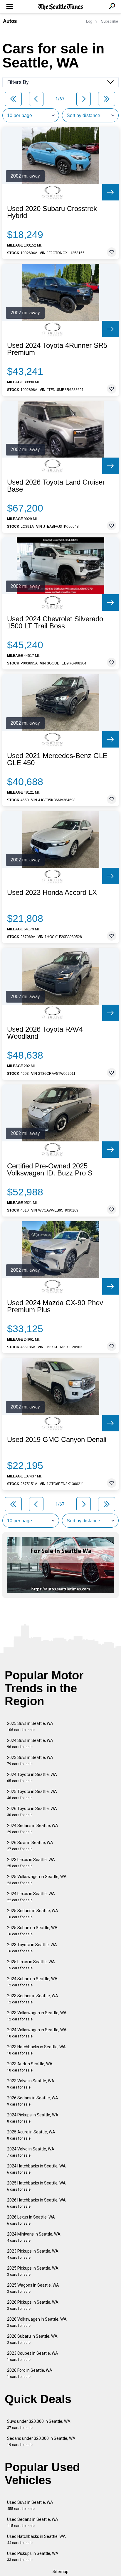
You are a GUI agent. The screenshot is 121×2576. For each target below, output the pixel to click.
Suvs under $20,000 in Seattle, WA (39, 2424)
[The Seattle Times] (61, 7)
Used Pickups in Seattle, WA (33, 2556)
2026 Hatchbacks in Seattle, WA (36, 2203)
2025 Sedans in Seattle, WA (33, 1914)
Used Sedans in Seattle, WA (33, 2522)
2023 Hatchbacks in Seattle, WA (36, 2050)
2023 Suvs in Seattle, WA (30, 1761)
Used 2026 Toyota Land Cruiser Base (56, 486)
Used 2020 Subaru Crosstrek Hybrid (52, 212)
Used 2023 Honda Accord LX (52, 893)
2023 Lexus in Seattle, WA (31, 1863)
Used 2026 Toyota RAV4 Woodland (45, 1033)
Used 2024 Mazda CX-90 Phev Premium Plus (55, 1306)
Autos (10, 21)
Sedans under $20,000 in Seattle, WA (41, 2441)
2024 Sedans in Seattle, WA (33, 1829)
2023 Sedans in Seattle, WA (33, 1999)
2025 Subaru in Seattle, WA (32, 1931)
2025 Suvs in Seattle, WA (30, 1726)
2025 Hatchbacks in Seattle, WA (36, 2186)
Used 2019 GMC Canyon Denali (57, 1440)
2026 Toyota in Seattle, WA (32, 1812)
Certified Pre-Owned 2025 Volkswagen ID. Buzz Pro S (50, 1170)
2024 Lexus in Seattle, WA (31, 1897)
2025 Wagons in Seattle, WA (33, 2288)
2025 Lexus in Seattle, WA (31, 1965)
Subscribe (110, 21)
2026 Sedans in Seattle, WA (33, 2101)
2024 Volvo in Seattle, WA (31, 2152)
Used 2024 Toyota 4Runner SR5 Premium (57, 349)
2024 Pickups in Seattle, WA (33, 2118)
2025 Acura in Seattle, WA (31, 2135)
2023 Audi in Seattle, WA (30, 2067)
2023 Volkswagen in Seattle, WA (37, 2016)
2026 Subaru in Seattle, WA (32, 2339)
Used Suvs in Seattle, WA (30, 2505)
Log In (91, 21)
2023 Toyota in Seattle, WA (32, 1948)
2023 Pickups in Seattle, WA (33, 2254)
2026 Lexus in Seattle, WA (31, 2220)
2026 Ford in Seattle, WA (30, 2373)
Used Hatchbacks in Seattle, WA (36, 2539)
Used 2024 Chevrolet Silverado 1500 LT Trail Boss (55, 623)
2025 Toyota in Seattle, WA (32, 1795)
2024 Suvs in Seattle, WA (30, 1744)
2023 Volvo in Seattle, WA (31, 2084)
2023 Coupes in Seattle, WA (33, 2356)
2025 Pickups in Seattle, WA (33, 2271)
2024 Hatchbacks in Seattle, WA (36, 2169)
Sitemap (60, 2572)
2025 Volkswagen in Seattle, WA (37, 1880)
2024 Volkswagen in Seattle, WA (37, 2033)
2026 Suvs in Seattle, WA (30, 1846)
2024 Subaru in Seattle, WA (32, 1982)
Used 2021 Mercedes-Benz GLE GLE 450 (57, 759)
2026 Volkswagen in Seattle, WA (37, 2322)
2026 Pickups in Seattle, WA (33, 2305)
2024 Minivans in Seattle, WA (34, 2237)
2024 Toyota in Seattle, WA (32, 1778)
